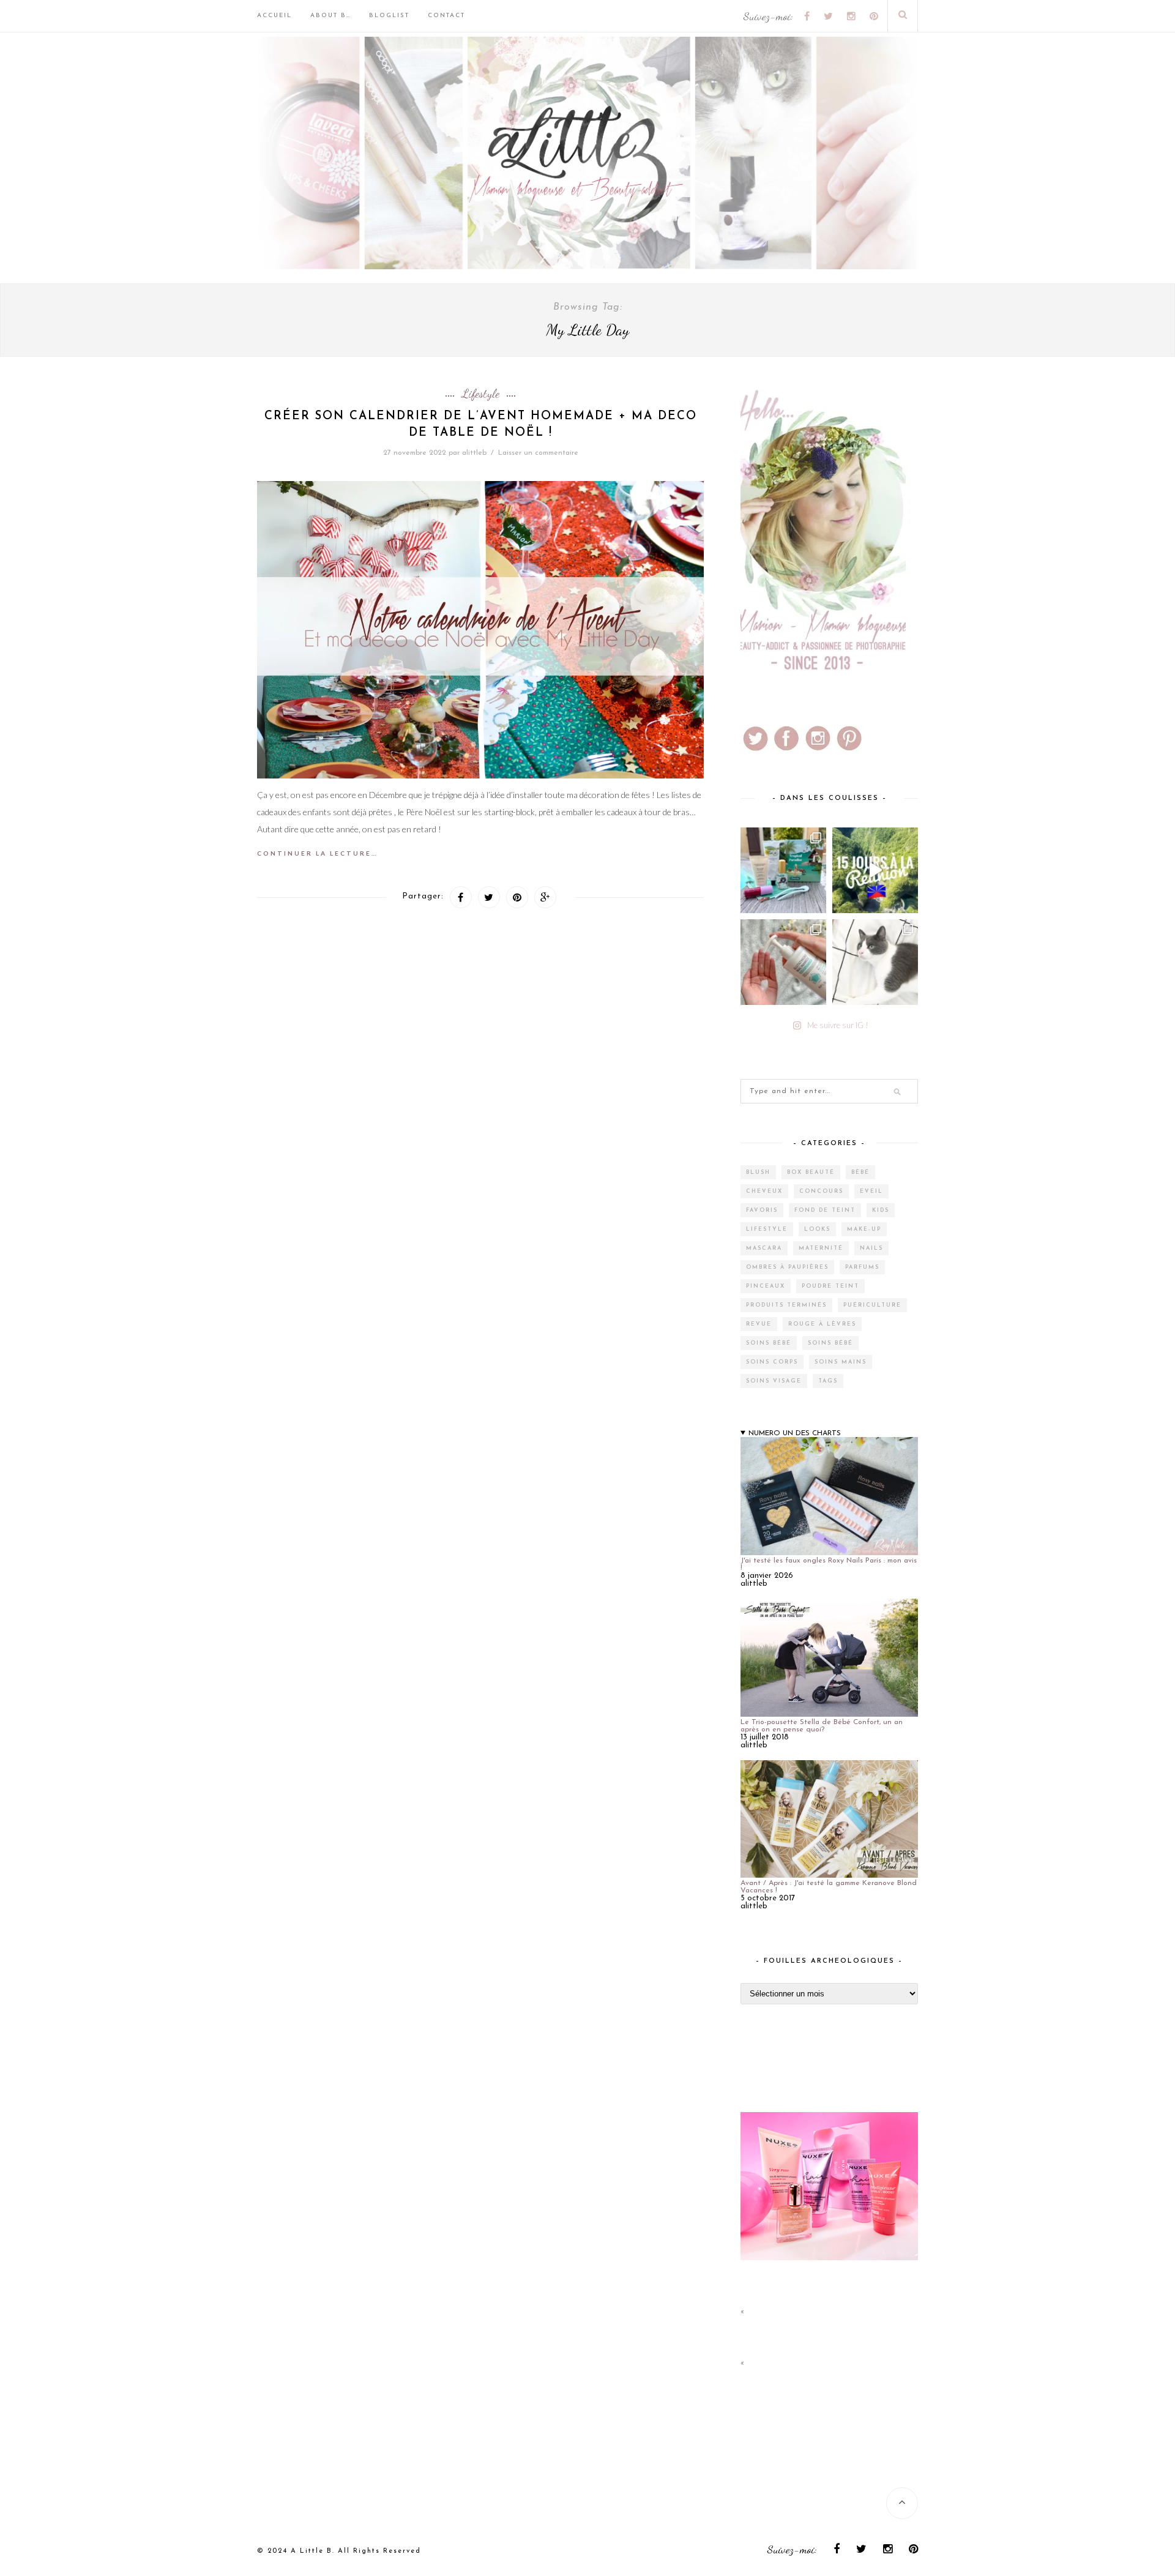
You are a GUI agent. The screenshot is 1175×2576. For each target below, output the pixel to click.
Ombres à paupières (787, 1267)
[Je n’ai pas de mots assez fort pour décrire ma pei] (875, 962)
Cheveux (764, 1191)
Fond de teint (825, 1210)
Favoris (762, 1210)
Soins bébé (769, 1343)
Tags (828, 1381)
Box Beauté (811, 1172)
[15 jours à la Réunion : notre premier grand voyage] (875, 870)
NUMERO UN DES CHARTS (795, 1433)
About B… (330, 16)
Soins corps (772, 1362)
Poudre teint (830, 1286)
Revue (759, 1324)
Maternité (821, 1248)
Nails (871, 1248)
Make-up (864, 1229)
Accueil (274, 16)
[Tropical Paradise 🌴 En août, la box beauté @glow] (783, 870)
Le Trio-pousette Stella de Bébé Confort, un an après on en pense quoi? (822, 1726)
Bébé (860, 1172)
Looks (817, 1229)
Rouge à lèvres (822, 1324)
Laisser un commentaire (538, 453)
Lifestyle (480, 394)
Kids (881, 1210)
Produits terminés (786, 1305)
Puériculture (872, 1305)
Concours (821, 1191)
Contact (446, 16)
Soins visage (774, 1381)
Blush (758, 1172)
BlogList (389, 16)
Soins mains (841, 1362)
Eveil (871, 1191)
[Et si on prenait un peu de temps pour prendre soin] (783, 962)
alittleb (474, 453)
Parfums (862, 1267)
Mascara (764, 1248)
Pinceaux (766, 1286)
